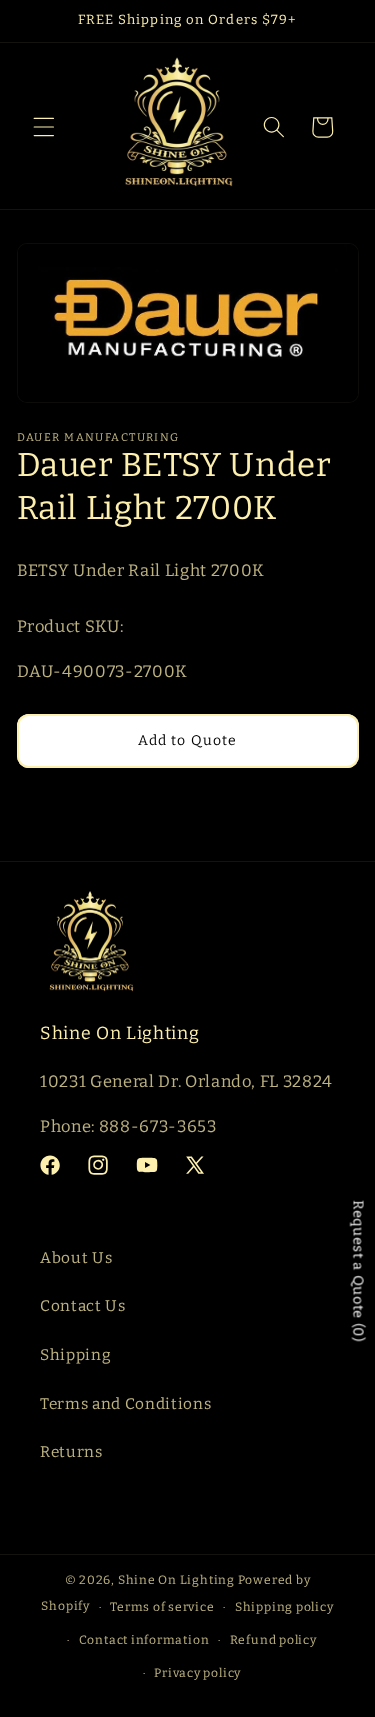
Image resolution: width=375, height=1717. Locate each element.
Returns (71, 1452)
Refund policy (273, 1640)
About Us (76, 1258)
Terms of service (162, 1607)
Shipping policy (284, 1607)
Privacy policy (197, 1673)
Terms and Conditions (125, 1404)
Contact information (144, 1640)
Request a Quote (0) (358, 1271)
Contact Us (83, 1306)
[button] (44, 127)
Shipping (75, 1355)
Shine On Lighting (176, 1580)
